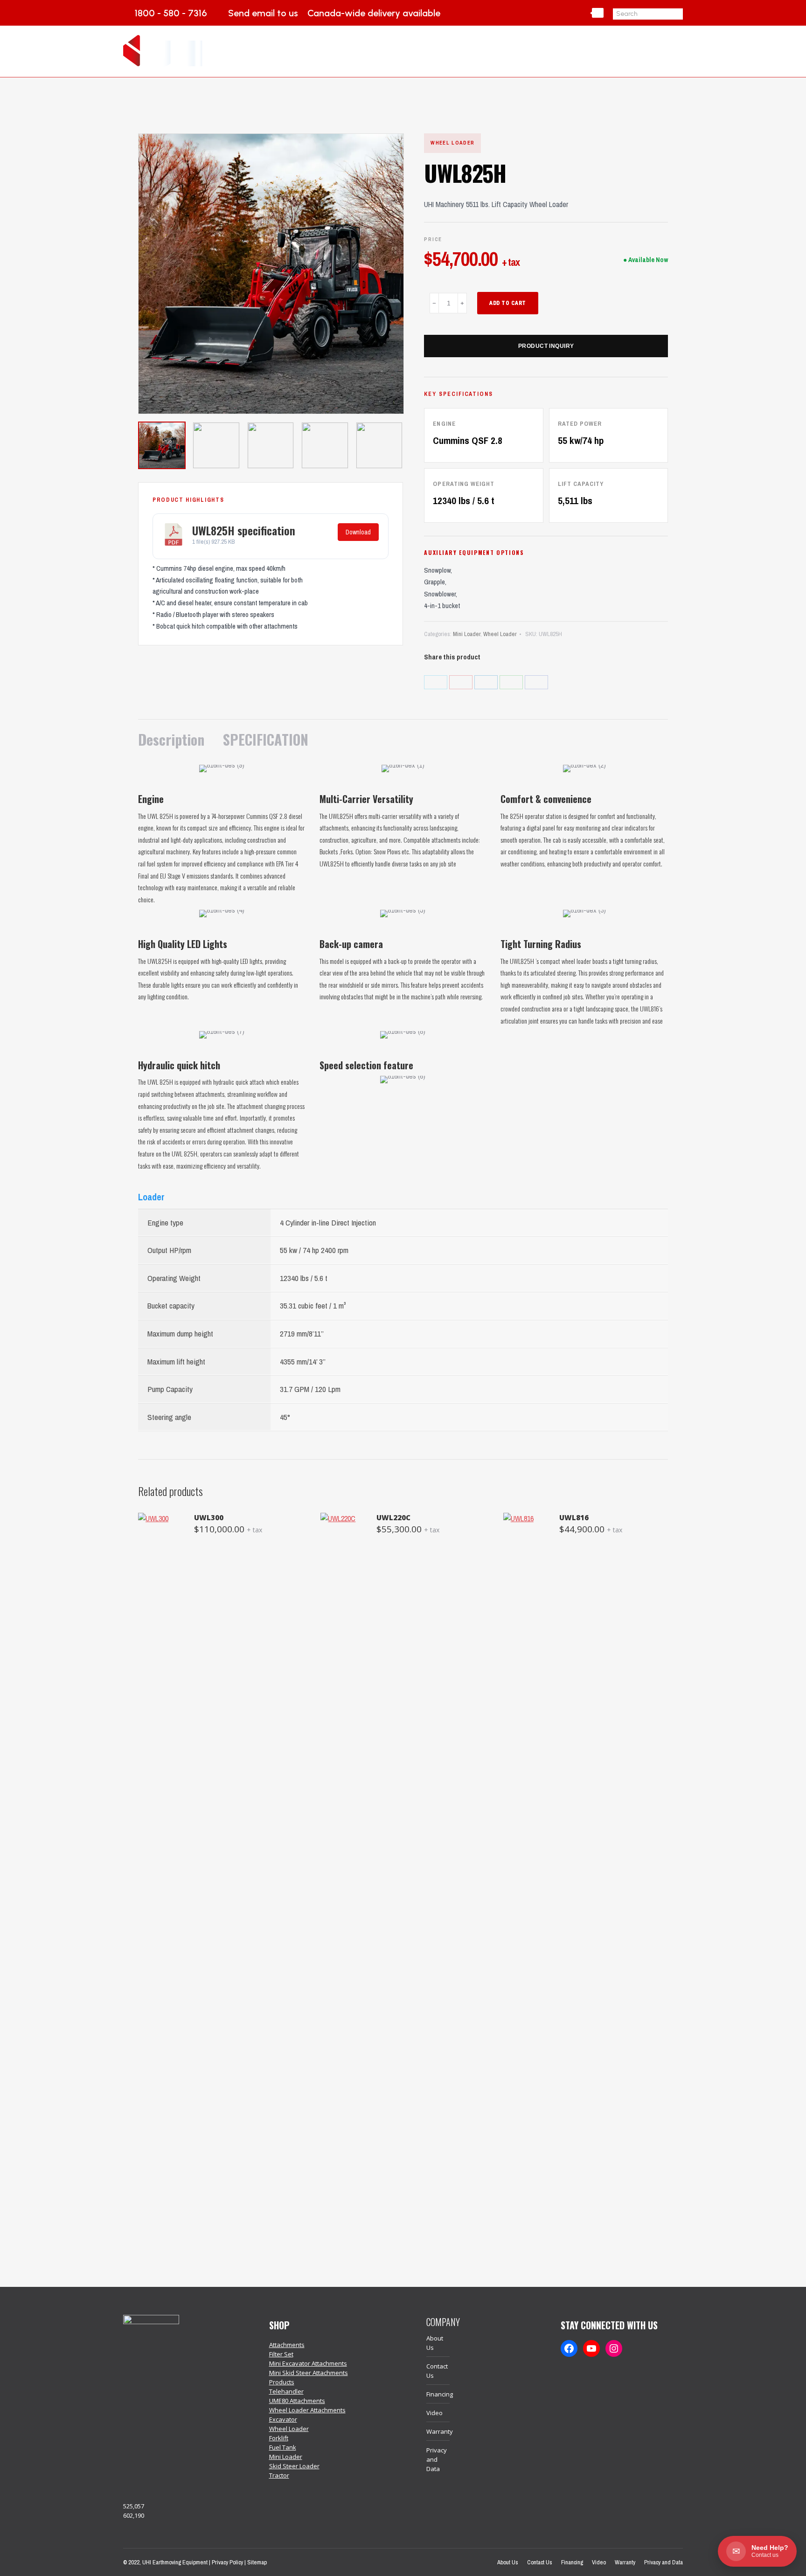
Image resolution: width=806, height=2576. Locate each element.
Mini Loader (467, 634)
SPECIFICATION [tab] (266, 739)
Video (434, 2413)
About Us (435, 2343)
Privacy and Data (437, 2459)
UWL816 (574, 1517)
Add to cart (507, 303)
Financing (440, 2394)
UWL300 (209, 1517)
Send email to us (263, 13)
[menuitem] (388, 51)
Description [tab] (171, 739)
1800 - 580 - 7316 (171, 13)
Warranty (440, 2431)
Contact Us (437, 2371)
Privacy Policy (227, 2562)
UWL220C (393, 1517)
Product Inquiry (546, 346)
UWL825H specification (244, 530)
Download (358, 532)
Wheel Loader (500, 634)
